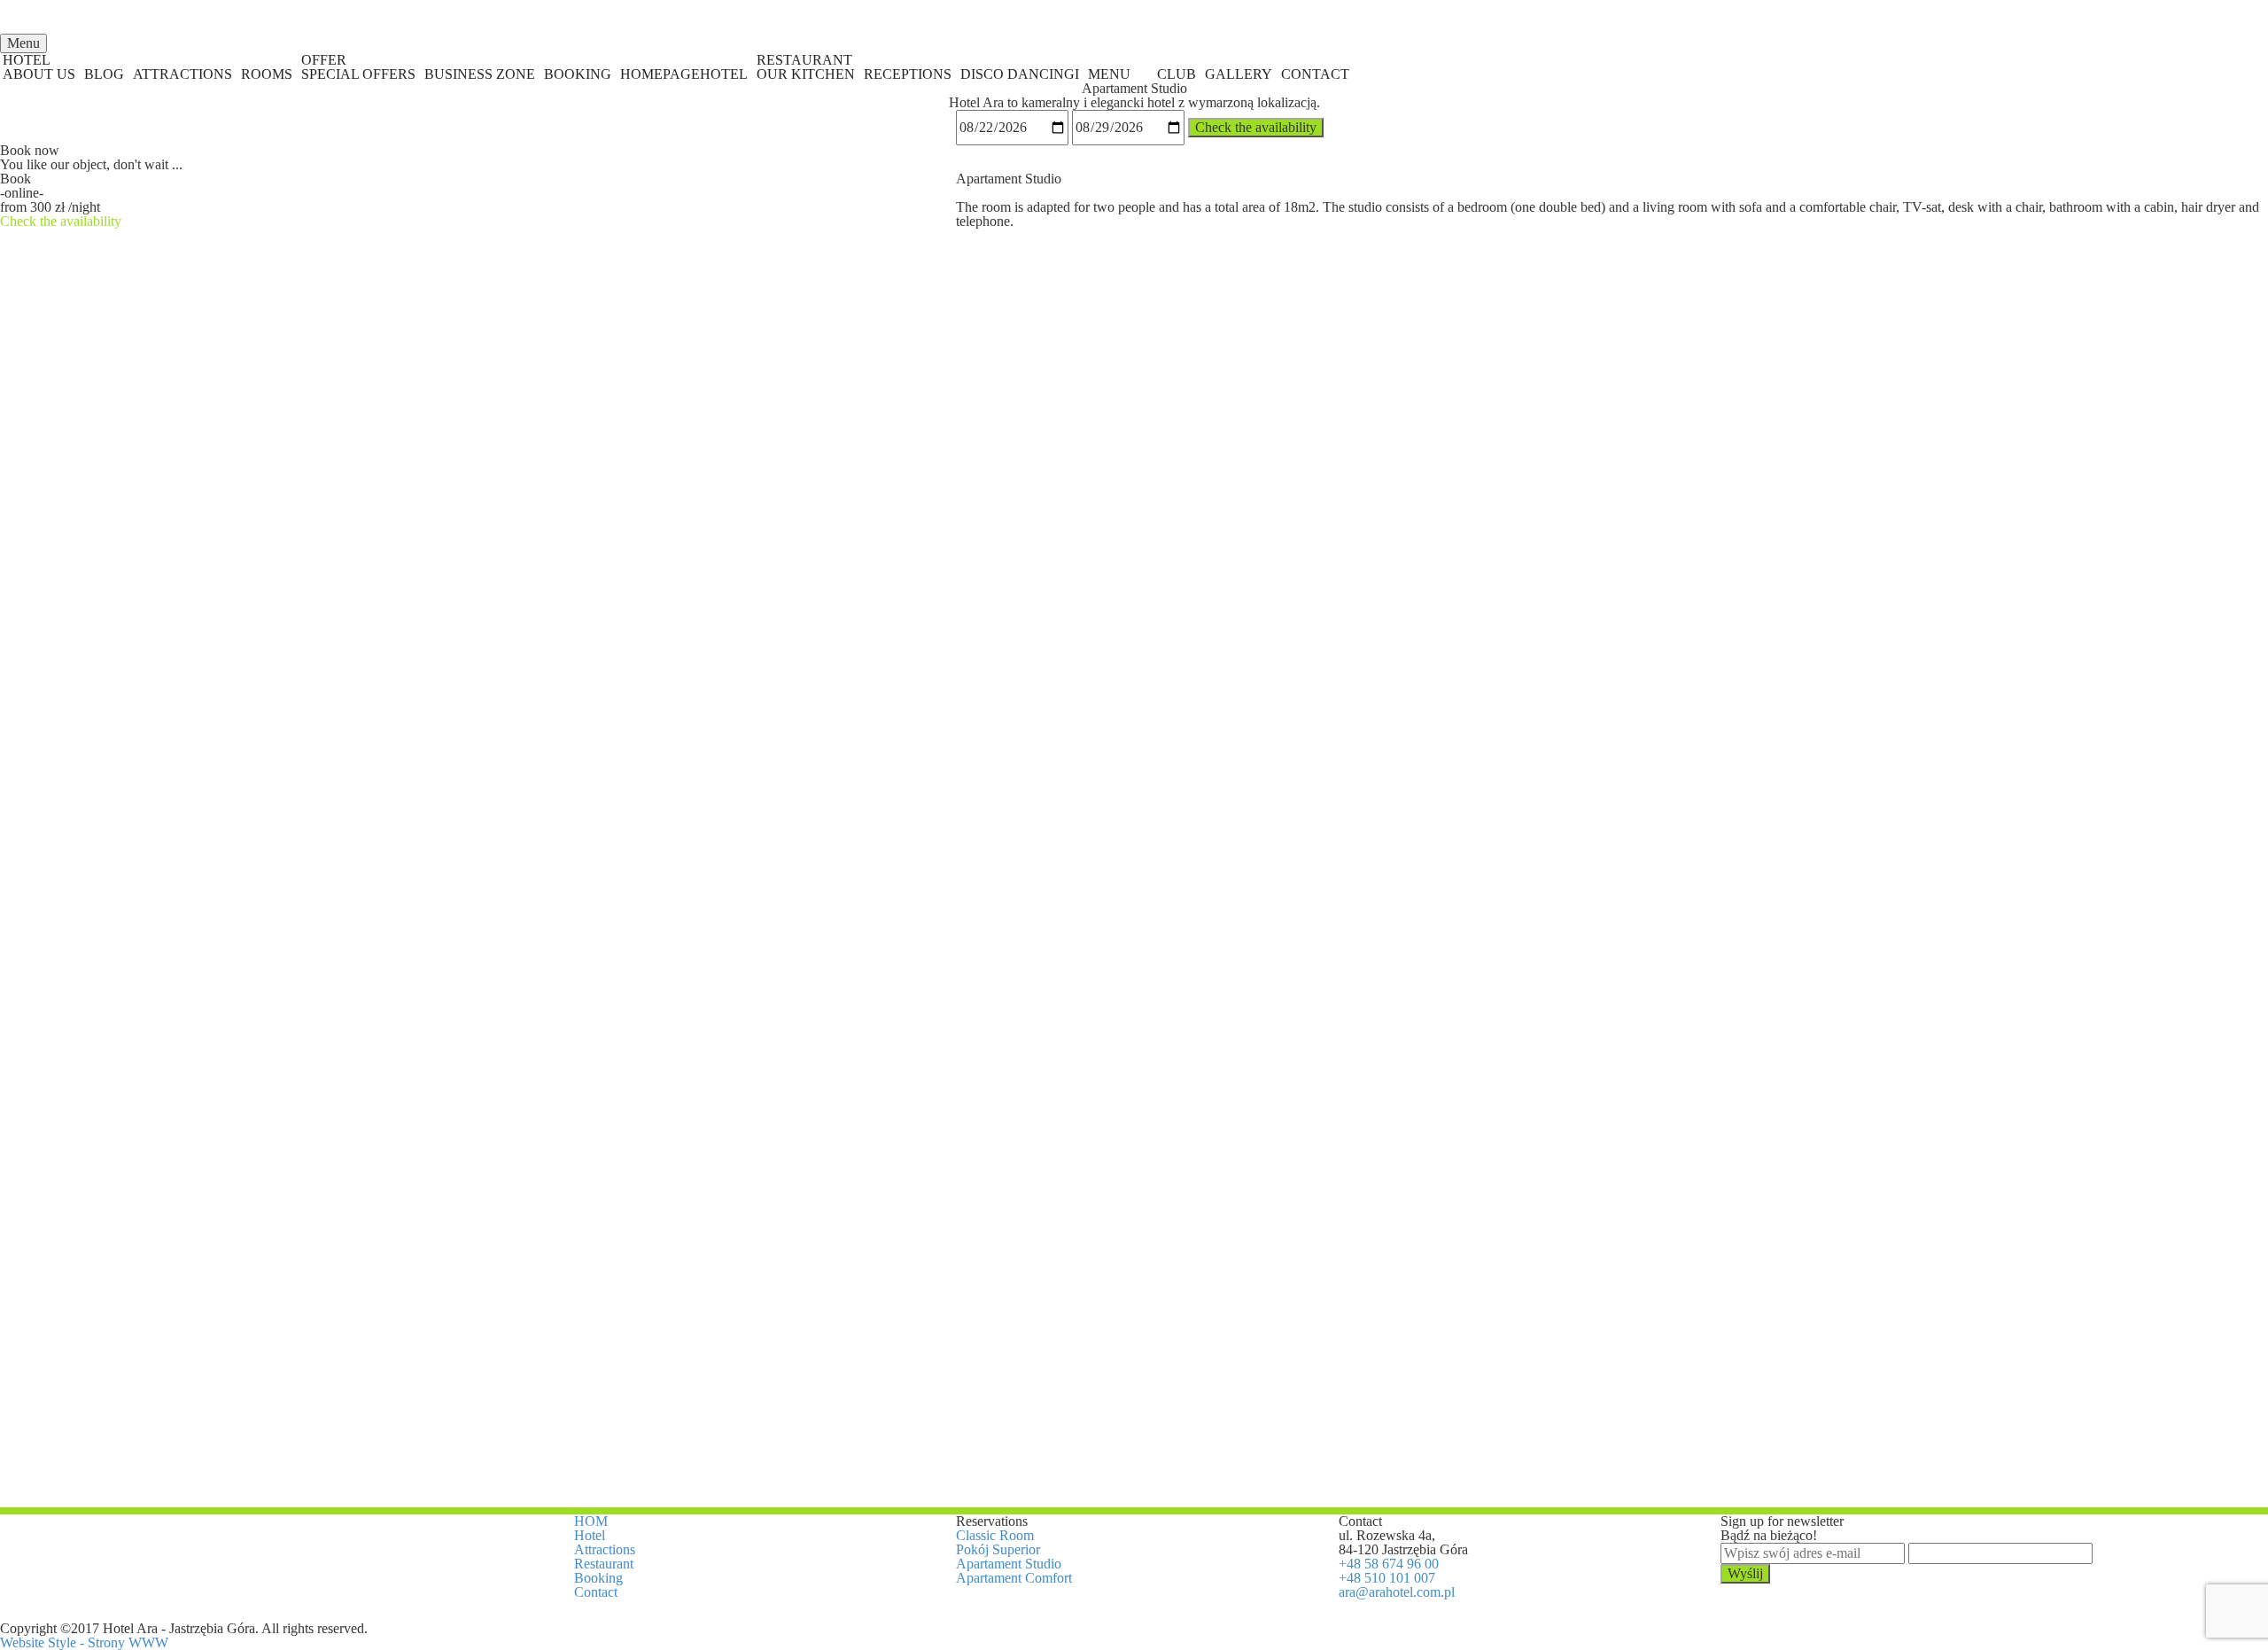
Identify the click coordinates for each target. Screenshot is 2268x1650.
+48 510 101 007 (1387, 1578)
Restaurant (604, 1564)
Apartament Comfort (1014, 1578)
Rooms (267, 74)
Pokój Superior (998, 1549)
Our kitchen (806, 74)
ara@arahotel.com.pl (1397, 1592)
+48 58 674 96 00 (1389, 1564)
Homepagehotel (684, 74)
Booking (578, 74)
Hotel (590, 1535)
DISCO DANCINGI (1020, 74)
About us (39, 74)
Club (1177, 74)
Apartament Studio (1009, 1564)
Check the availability (1256, 127)
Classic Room (995, 1535)
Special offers (358, 74)
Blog (104, 74)
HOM (591, 1521)
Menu (1109, 74)
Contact (1315, 74)
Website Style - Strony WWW (84, 1642)
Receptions (908, 74)
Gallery (1239, 74)
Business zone (480, 74)
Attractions (183, 74)
